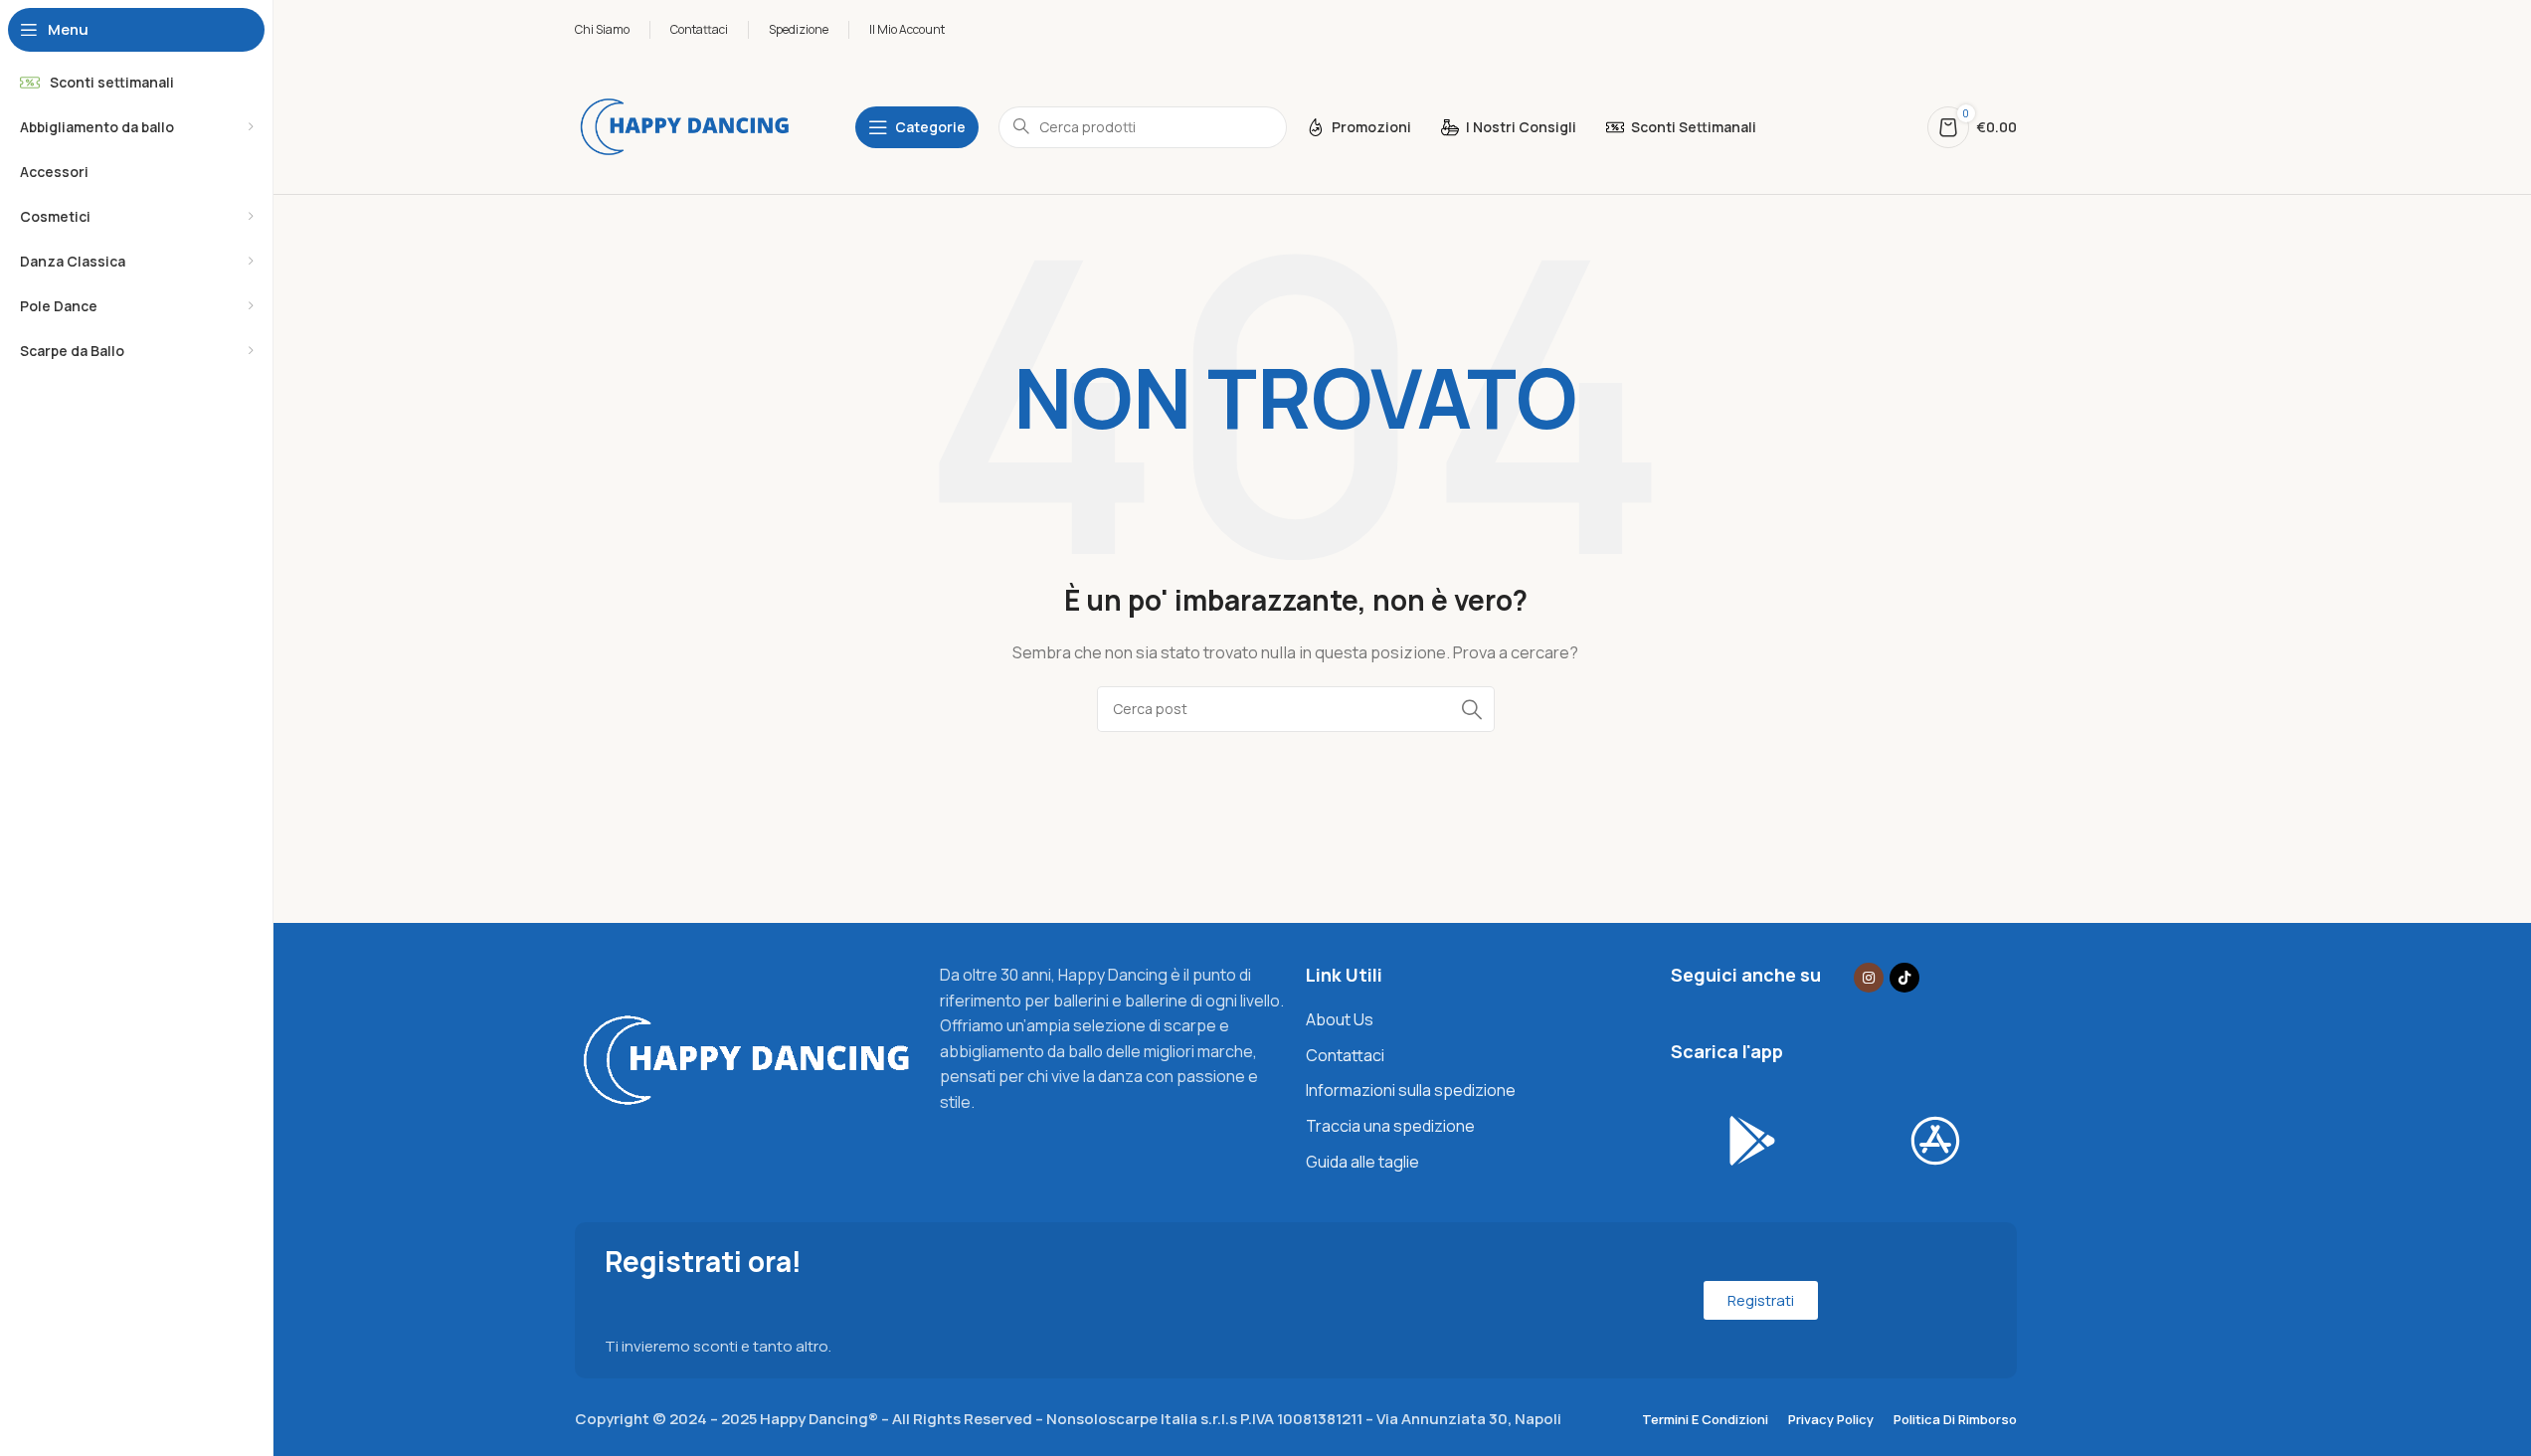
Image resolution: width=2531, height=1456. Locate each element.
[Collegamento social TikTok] (1904, 978)
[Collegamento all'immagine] (748, 1059)
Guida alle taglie (1362, 1162)
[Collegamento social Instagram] (1869, 978)
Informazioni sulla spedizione (1411, 1090)
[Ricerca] (1472, 709)
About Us (1340, 1019)
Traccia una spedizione (1390, 1126)
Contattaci (1345, 1055)
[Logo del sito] (685, 126)
